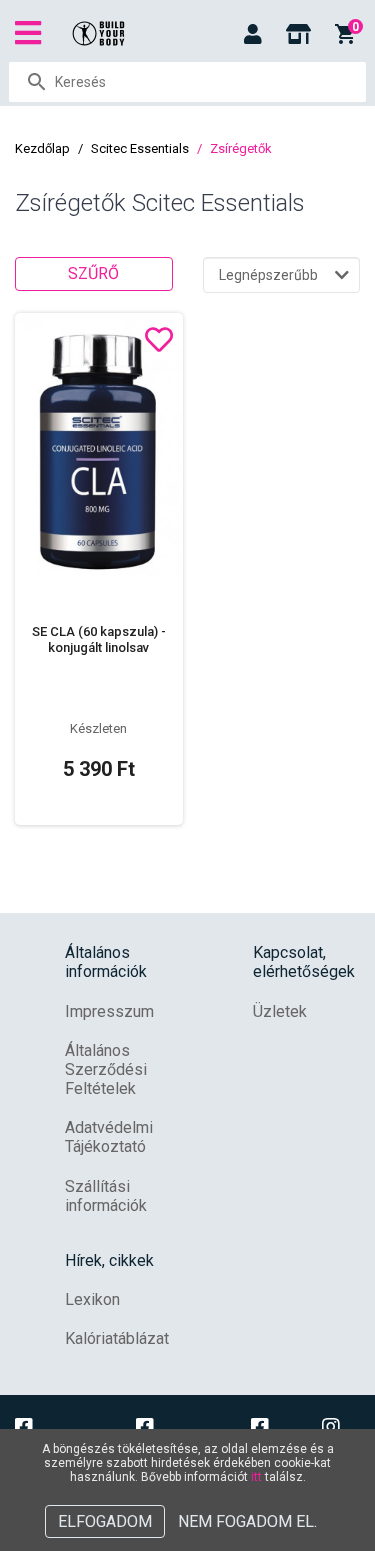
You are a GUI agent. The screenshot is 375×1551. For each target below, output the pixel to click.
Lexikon (92, 1299)
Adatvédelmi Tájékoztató (109, 1137)
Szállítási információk (106, 1196)
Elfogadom (105, 1521)
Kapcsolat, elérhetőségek (304, 962)
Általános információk (106, 962)
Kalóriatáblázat (117, 1338)
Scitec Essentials (140, 148)
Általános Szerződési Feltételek (106, 1069)
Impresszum (109, 1011)
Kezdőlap (42, 148)
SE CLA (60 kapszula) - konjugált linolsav (99, 639)
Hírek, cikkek (109, 1260)
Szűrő (93, 273)
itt (256, 1477)
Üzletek (280, 1011)
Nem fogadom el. (247, 1521)
